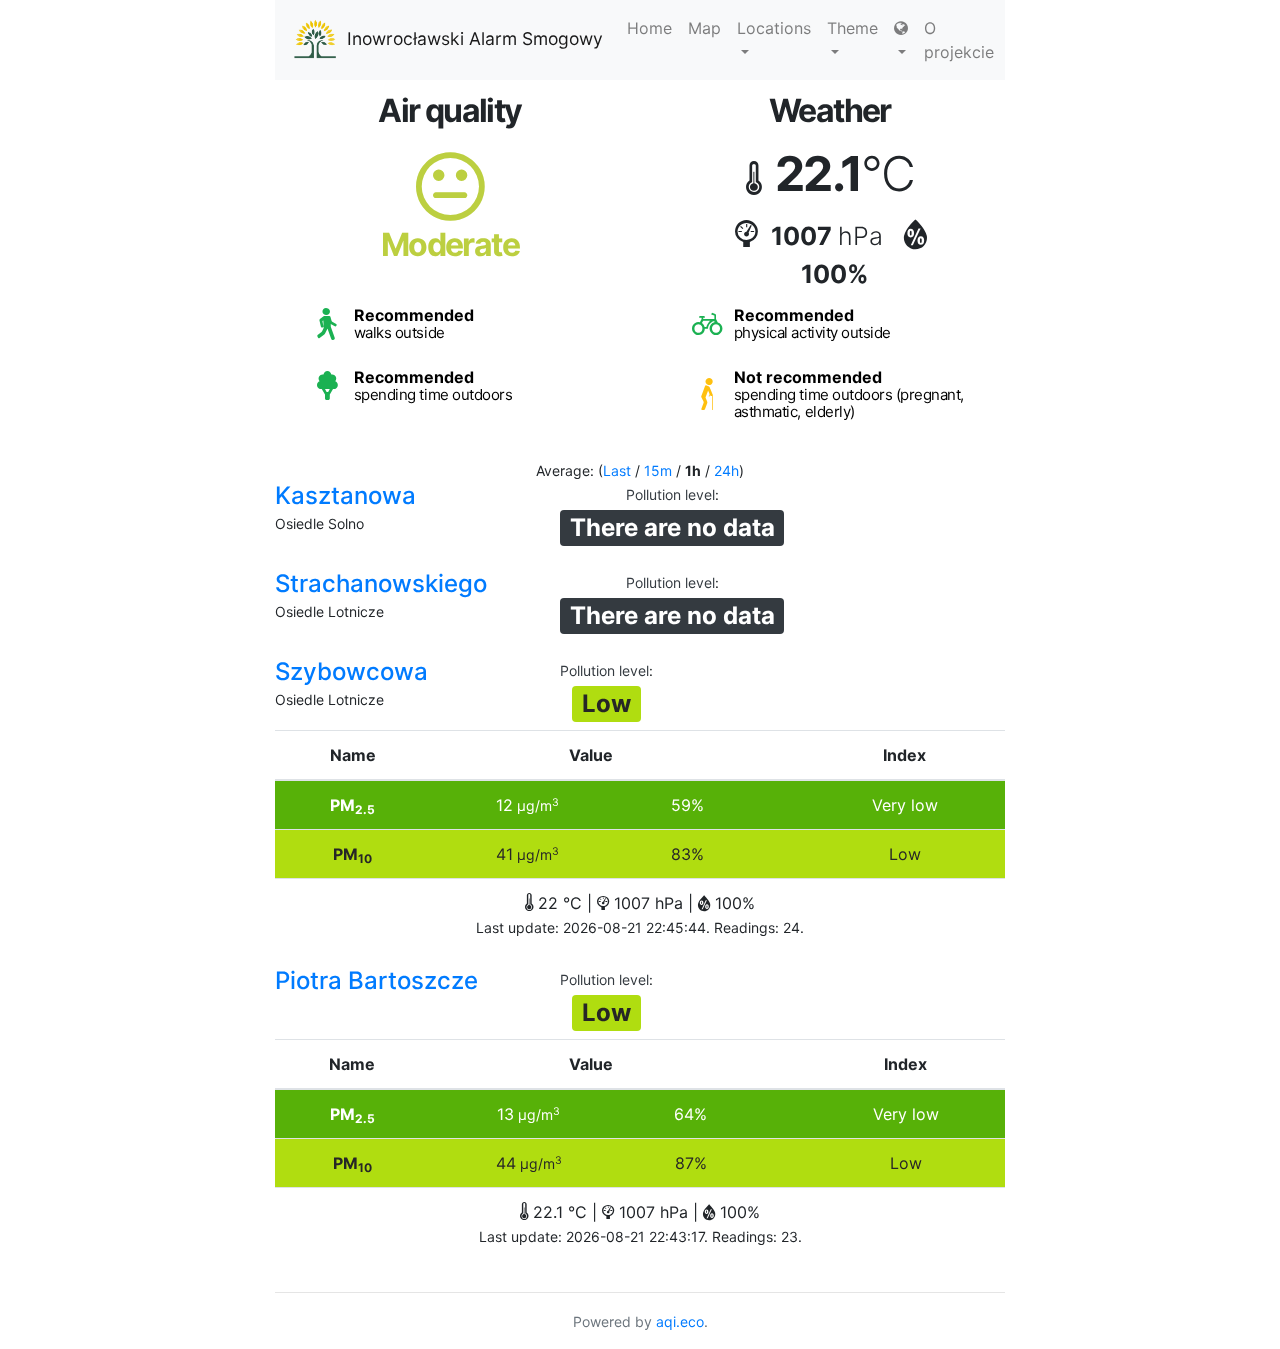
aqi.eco (680, 1321)
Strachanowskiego (381, 583)
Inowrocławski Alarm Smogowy (475, 38)
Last (617, 470)
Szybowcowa (351, 671)
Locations (774, 28)
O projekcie (959, 40)
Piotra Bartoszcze (376, 980)
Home (649, 28)
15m (658, 470)
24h (726, 470)
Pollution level (670, 494)
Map (704, 28)
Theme (852, 28)
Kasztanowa (345, 495)
